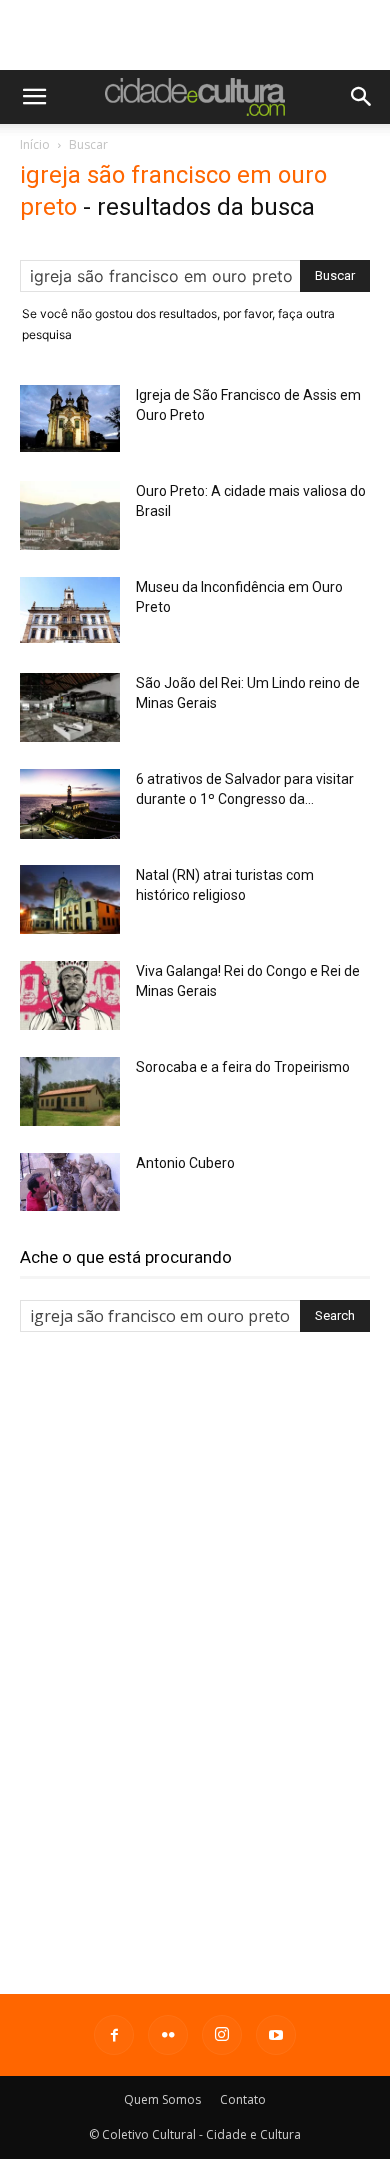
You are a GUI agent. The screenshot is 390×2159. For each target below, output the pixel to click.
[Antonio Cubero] (70, 1182)
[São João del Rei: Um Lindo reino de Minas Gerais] (70, 707)
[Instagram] (222, 2035)
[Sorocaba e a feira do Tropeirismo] (70, 1091)
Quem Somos (162, 2099)
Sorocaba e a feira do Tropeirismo (243, 1067)
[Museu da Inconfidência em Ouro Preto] (70, 610)
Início (35, 144)
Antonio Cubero (185, 1163)
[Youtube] (276, 2035)
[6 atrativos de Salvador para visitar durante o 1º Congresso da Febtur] (70, 804)
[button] (34, 97)
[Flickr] (168, 2035)
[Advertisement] (195, 35)
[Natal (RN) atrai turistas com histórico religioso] (70, 899)
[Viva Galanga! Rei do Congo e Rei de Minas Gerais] (70, 995)
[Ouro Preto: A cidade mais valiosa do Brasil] (70, 515)
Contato (243, 2099)
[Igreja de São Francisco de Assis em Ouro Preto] (70, 418)
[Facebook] (114, 2035)
